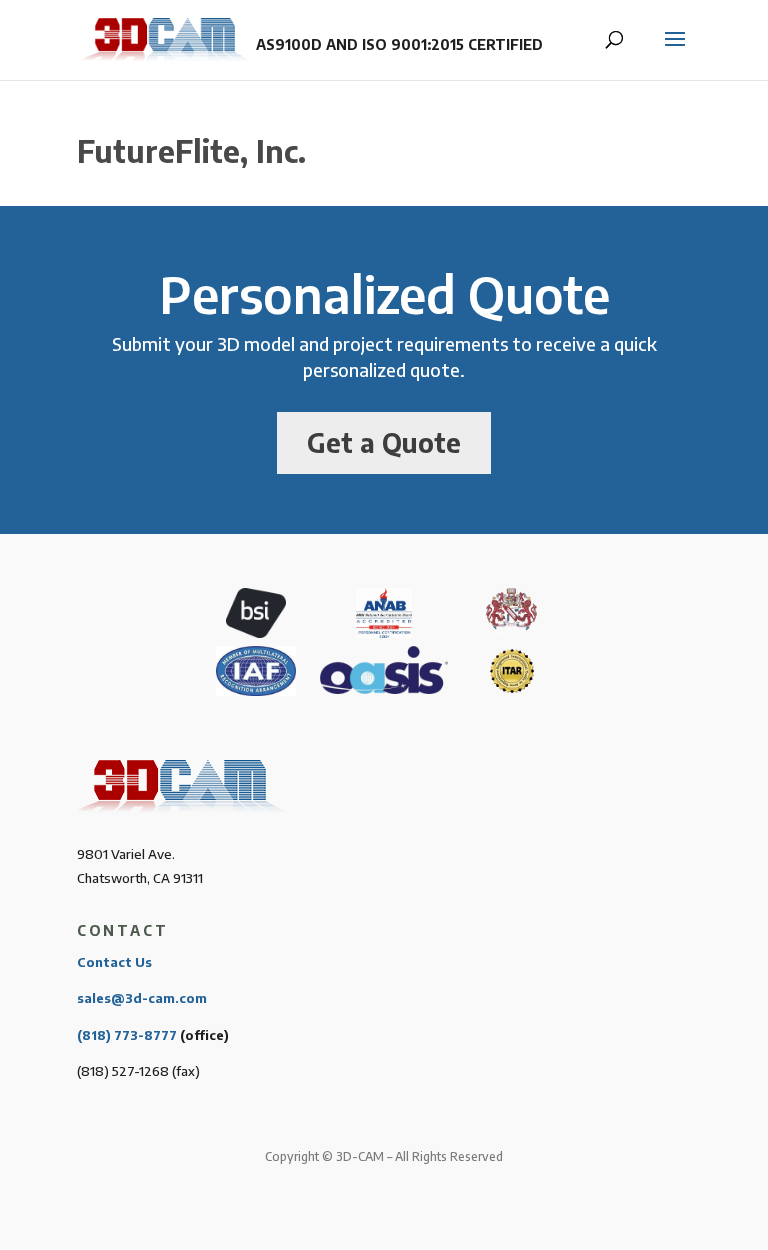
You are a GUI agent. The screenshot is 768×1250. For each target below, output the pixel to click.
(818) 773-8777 (127, 1035)
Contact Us (114, 962)
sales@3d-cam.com (142, 998)
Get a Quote (384, 442)
